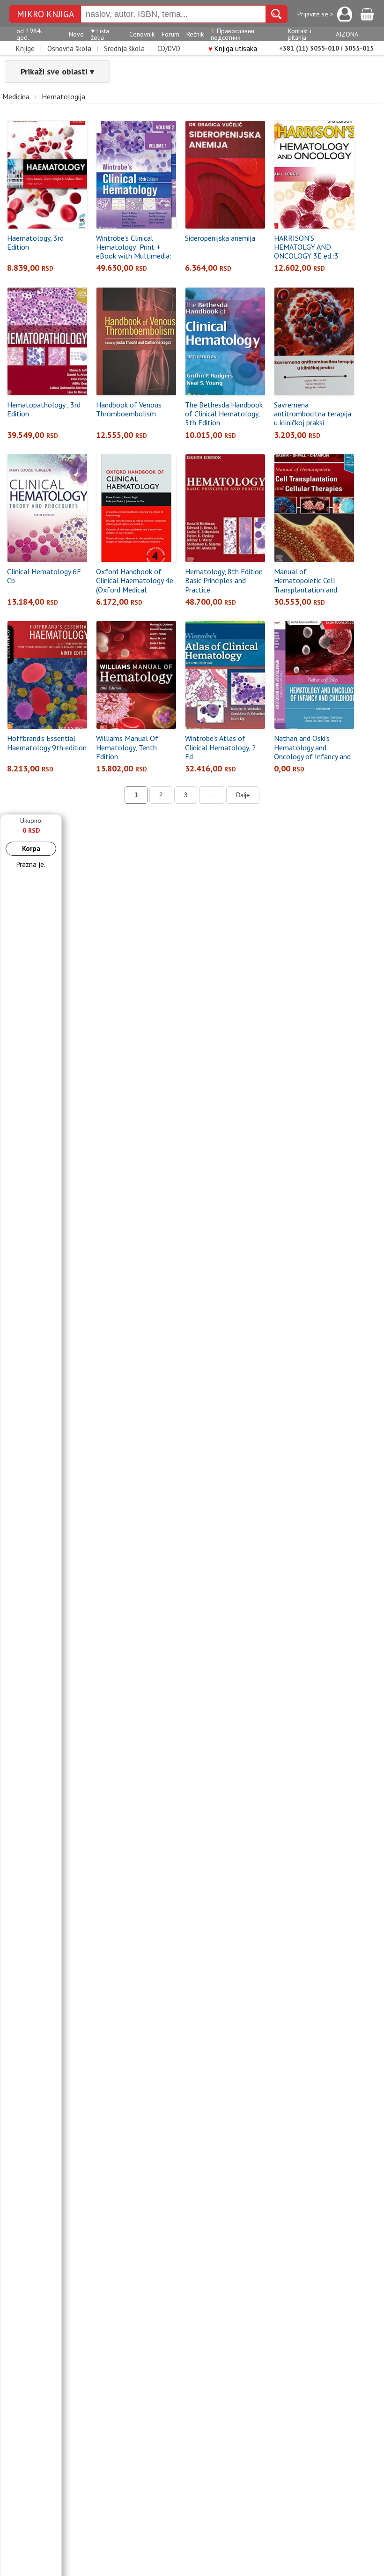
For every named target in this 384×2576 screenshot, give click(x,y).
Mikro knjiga (45, 14)
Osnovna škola (69, 48)
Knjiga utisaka (233, 48)
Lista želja (100, 34)
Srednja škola (124, 48)
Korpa (31, 848)
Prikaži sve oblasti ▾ (57, 71)
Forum (170, 34)
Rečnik (195, 34)
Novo (76, 34)
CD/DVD (169, 48)
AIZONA (347, 34)
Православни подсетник (233, 34)
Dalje (243, 795)
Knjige (25, 48)
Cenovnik (142, 34)
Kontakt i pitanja (300, 34)
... (212, 795)
